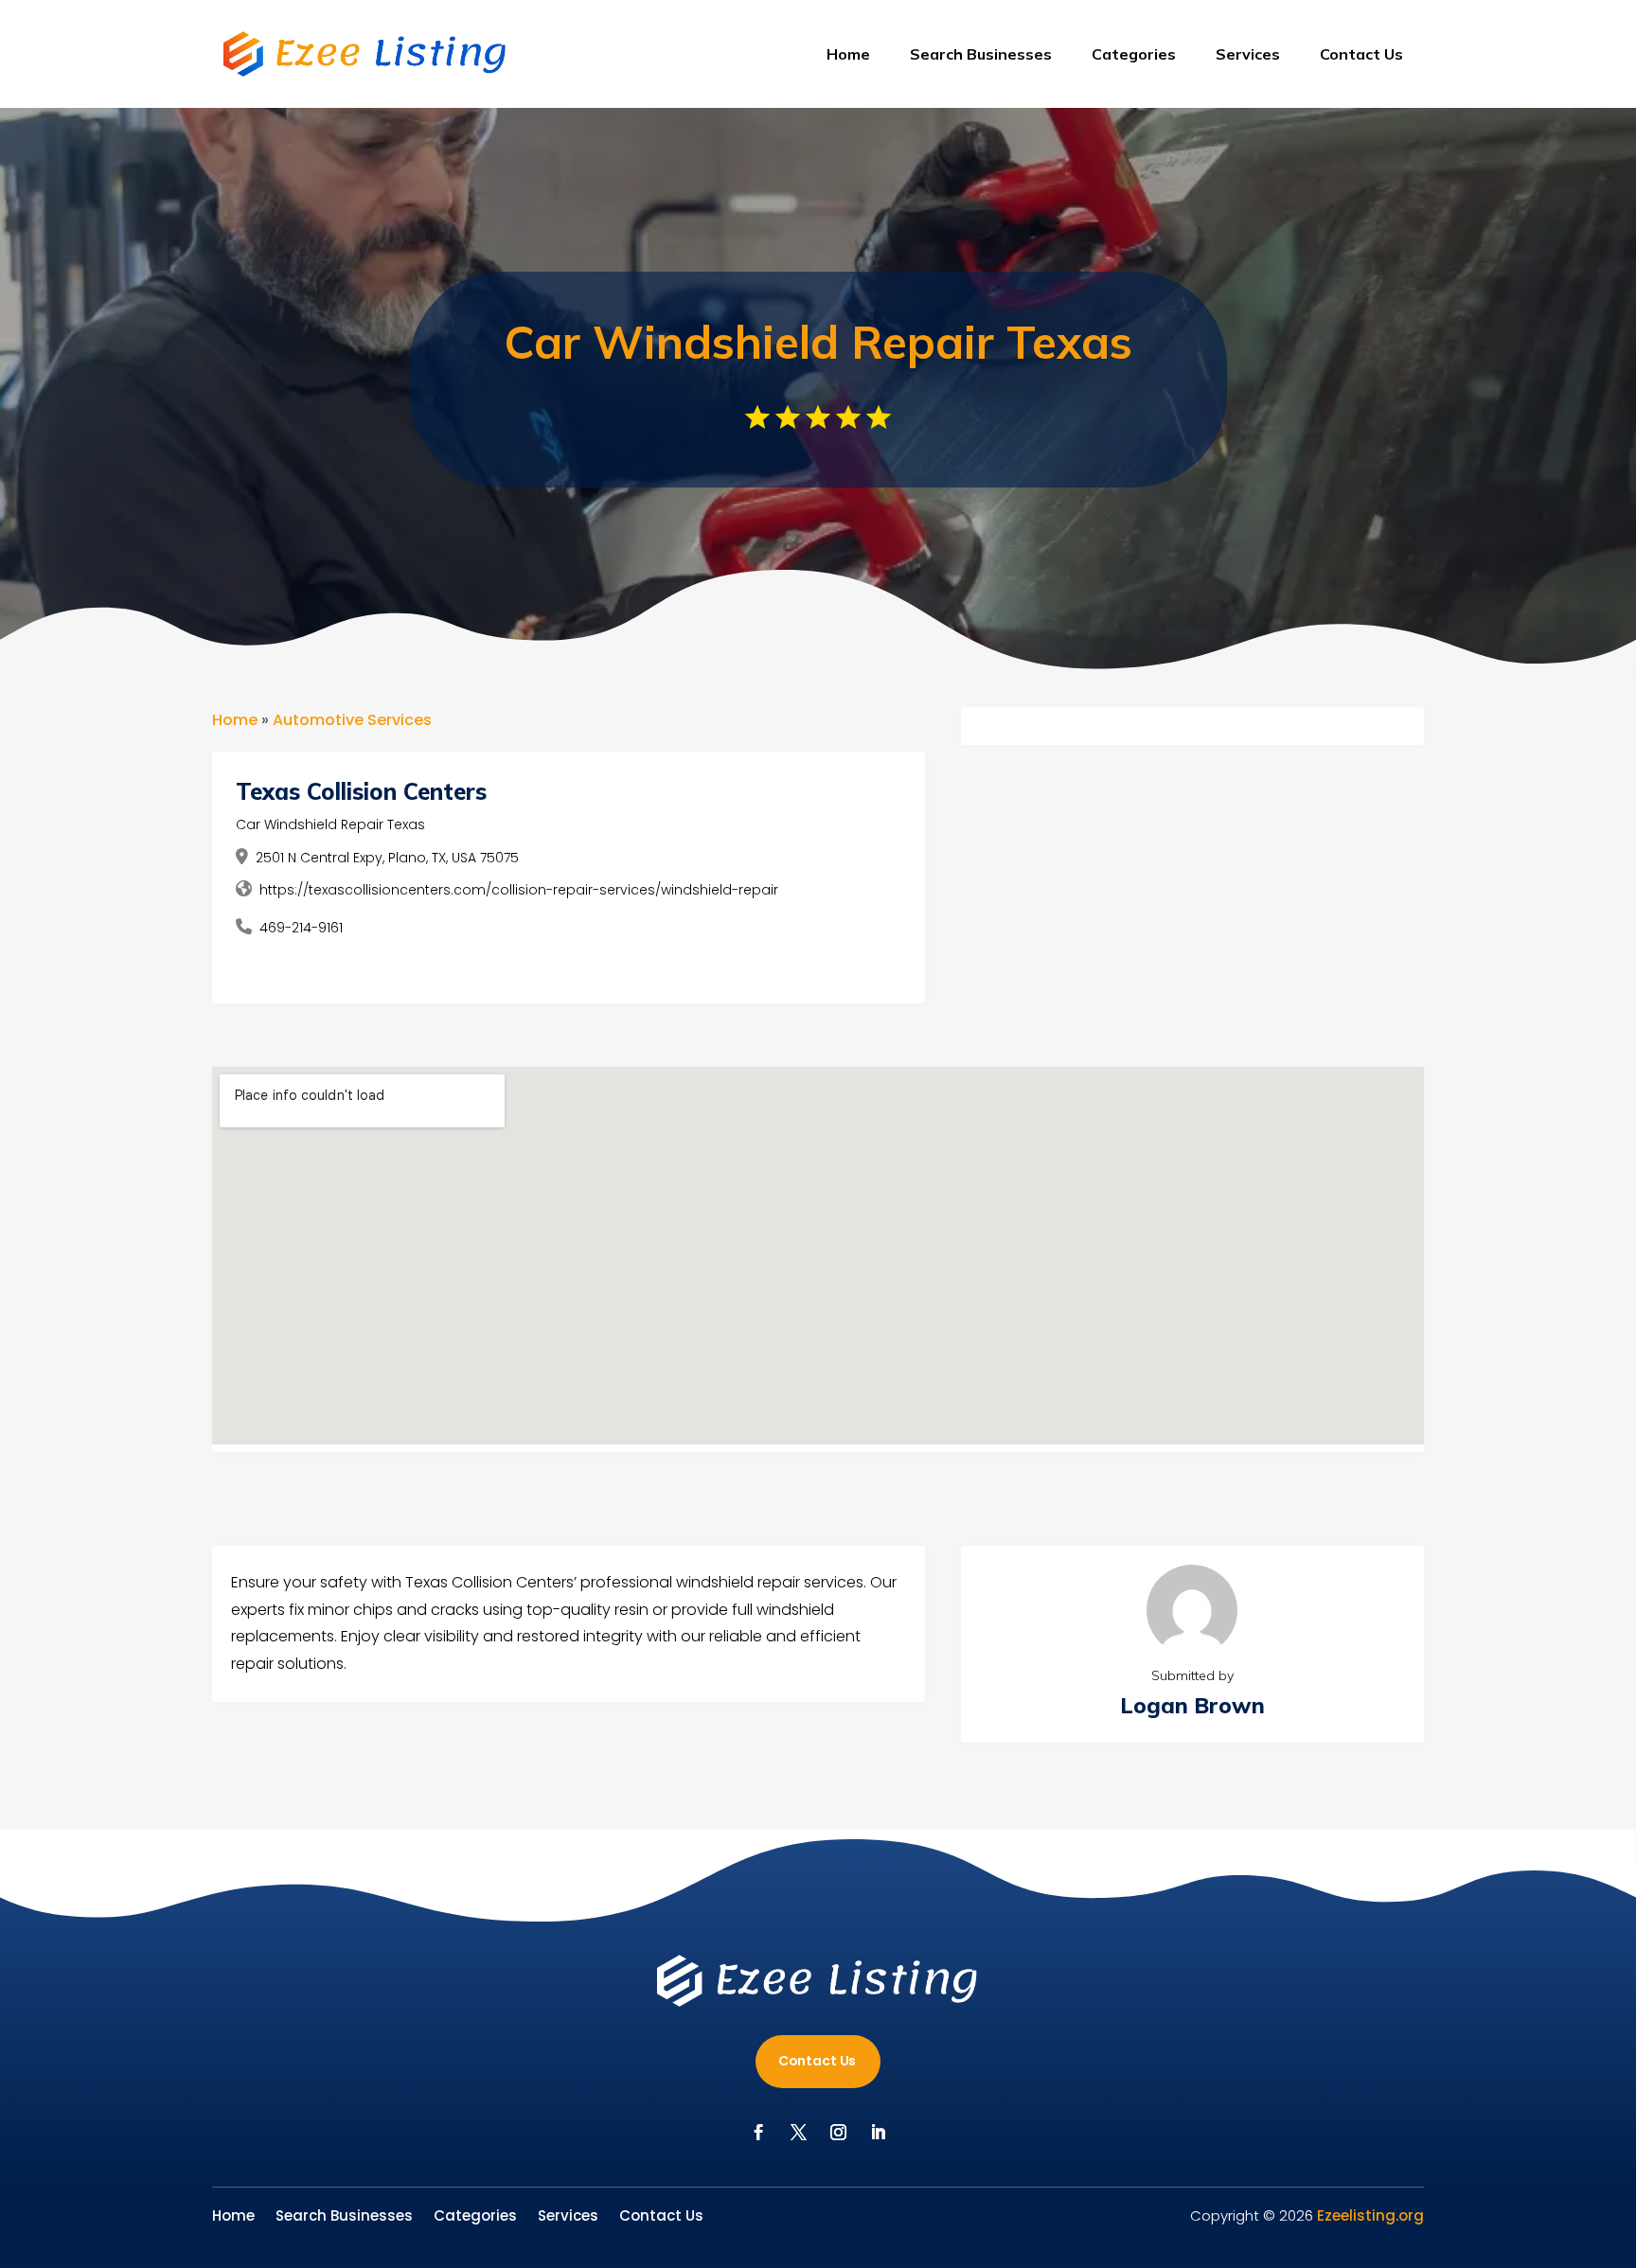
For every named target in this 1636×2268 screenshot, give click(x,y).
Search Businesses (981, 54)
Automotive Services (352, 720)
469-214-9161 (301, 928)
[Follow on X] (798, 2133)
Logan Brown (1192, 1705)
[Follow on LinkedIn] (878, 2133)
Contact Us (1361, 54)
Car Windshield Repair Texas (330, 824)
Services (1248, 54)
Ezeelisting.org (1370, 2215)
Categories (1134, 54)
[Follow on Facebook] (758, 2133)
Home (848, 54)
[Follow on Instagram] (838, 2133)
